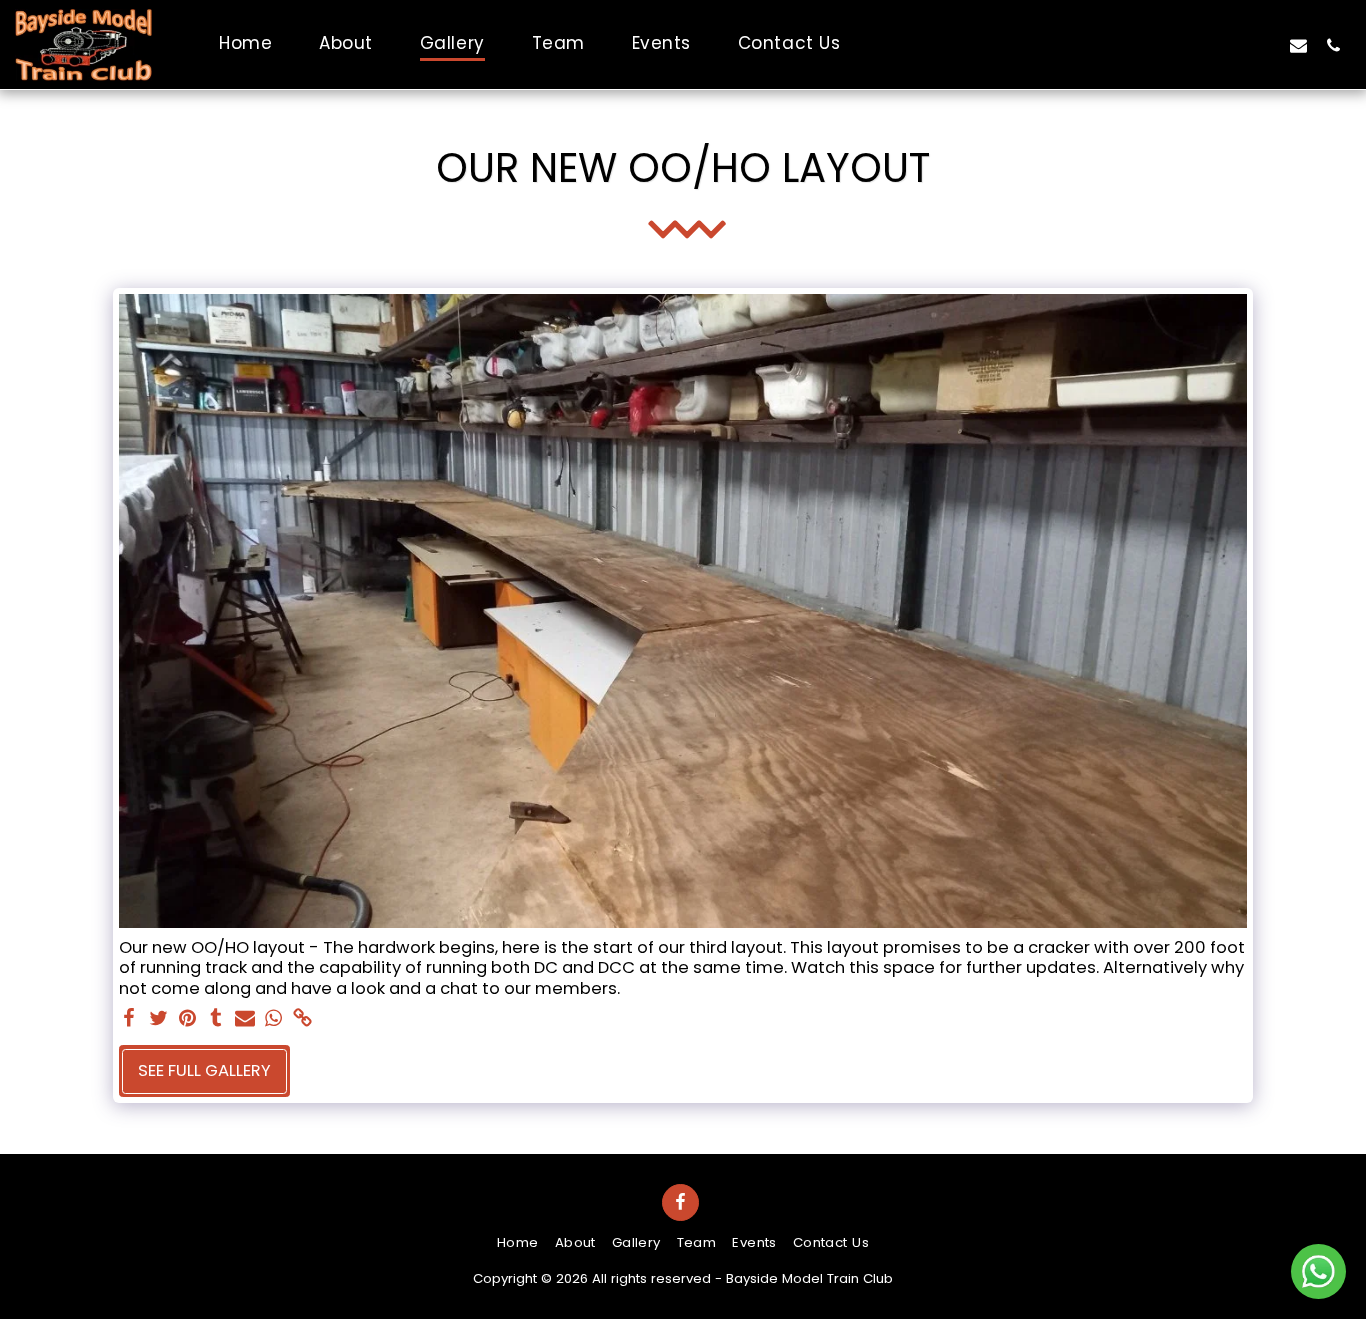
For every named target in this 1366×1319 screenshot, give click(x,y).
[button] (1298, 45)
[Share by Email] (245, 1019)
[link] (302, 1019)
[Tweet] (158, 1019)
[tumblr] (216, 1019)
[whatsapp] (273, 1019)
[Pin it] (187, 1019)
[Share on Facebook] (129, 1019)
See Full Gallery (204, 1070)
